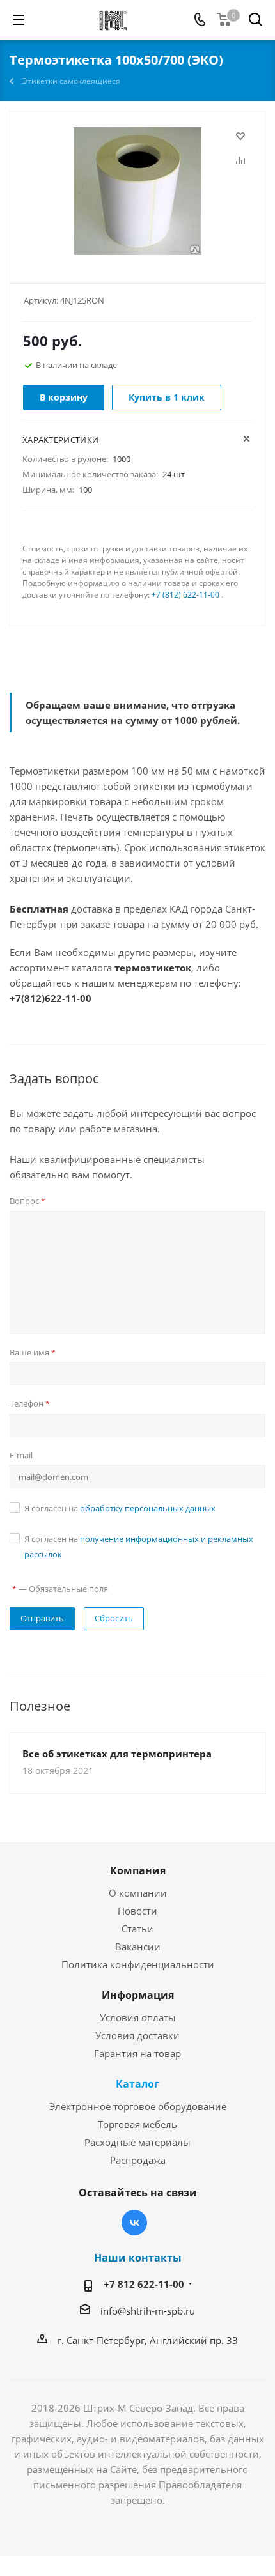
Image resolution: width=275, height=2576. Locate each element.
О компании (138, 1893)
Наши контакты (138, 2258)
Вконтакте (134, 2223)
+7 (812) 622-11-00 (185, 595)
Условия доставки (137, 2035)
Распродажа (138, 2160)
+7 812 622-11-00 (144, 2284)
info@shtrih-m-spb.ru (148, 2311)
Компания (138, 1870)
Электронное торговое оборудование (138, 2106)
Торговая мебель (137, 2124)
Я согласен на (120, 1508)
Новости (137, 1911)
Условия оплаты (138, 2017)
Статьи (137, 1929)
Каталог (137, 2084)
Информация (138, 1995)
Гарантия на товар (137, 2053)
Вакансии (138, 1947)
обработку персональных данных (148, 1508)
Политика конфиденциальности (138, 1964)
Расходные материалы (137, 2142)
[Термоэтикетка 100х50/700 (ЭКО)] (137, 191)
